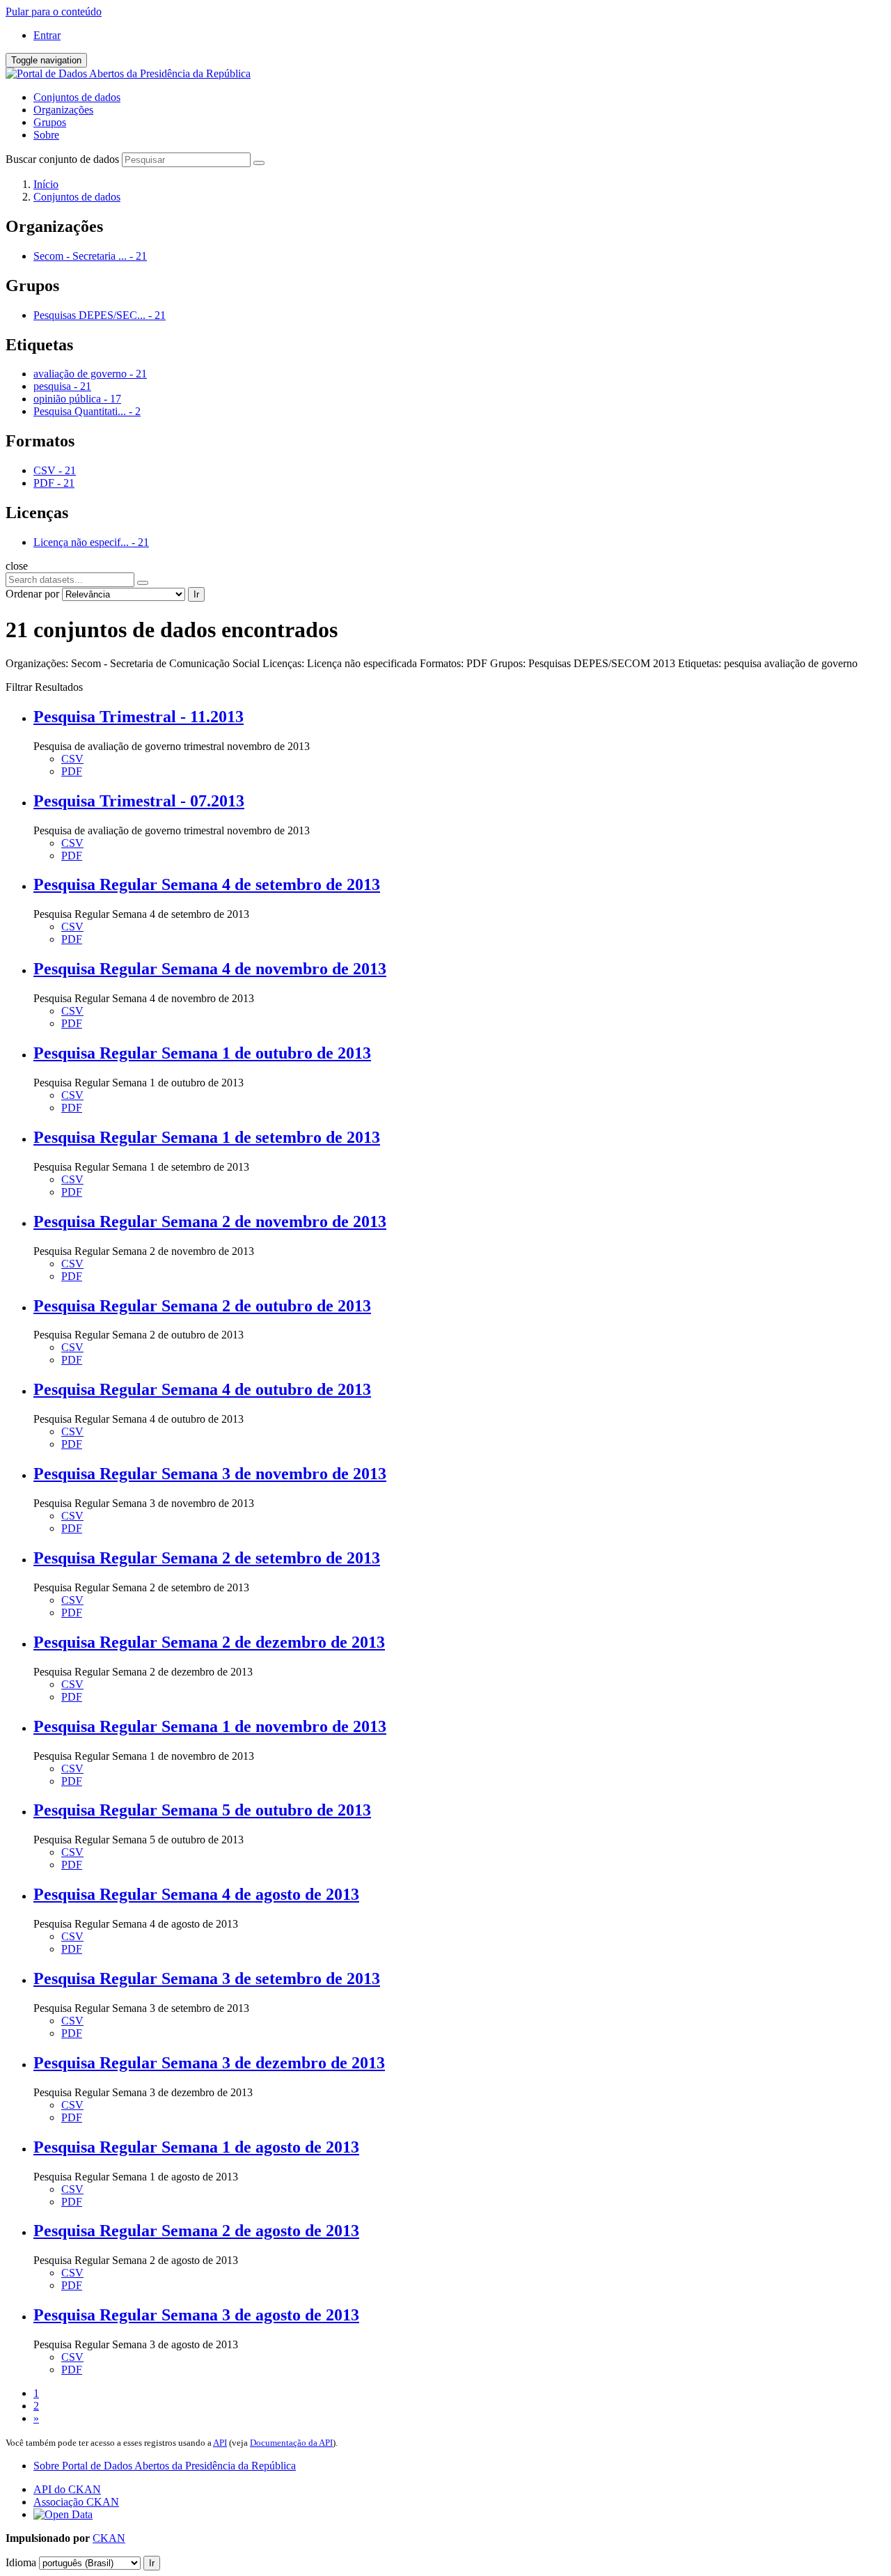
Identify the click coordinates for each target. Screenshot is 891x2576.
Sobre (46, 135)
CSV (72, 759)
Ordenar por (32, 594)
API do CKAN (67, 2489)
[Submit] (259, 163)
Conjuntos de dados (77, 97)
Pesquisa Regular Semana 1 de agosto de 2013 (196, 2147)
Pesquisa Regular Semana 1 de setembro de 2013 (207, 1137)
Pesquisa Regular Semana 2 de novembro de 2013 (210, 1221)
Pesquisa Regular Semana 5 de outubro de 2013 (202, 1810)
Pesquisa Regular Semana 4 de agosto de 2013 (196, 1894)
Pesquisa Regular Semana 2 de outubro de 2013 (202, 1306)
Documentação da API (291, 2443)
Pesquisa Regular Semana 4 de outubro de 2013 (202, 1389)
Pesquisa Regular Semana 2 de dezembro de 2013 (209, 1642)
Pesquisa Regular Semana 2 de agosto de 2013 (196, 2231)
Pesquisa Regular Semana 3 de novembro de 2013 (210, 1474)
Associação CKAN (76, 2502)
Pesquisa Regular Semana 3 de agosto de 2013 (196, 2315)
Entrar (47, 35)
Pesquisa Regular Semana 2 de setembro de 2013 (207, 1558)
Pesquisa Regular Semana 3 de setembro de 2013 (207, 1978)
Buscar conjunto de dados (62, 159)
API (220, 2443)
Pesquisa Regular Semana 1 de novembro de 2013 (210, 1726)
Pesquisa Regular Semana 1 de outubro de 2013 (202, 1053)
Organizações (63, 110)
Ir (196, 594)
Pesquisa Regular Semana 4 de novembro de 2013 (210, 969)
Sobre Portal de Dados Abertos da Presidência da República (165, 2466)
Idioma (21, 2562)
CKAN (109, 2538)
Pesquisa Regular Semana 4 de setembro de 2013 (207, 884)
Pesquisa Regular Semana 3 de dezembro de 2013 (209, 2063)
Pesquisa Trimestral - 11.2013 (139, 717)
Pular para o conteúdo (54, 11)
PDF (72, 771)
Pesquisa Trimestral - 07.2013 (139, 801)
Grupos (50, 122)
